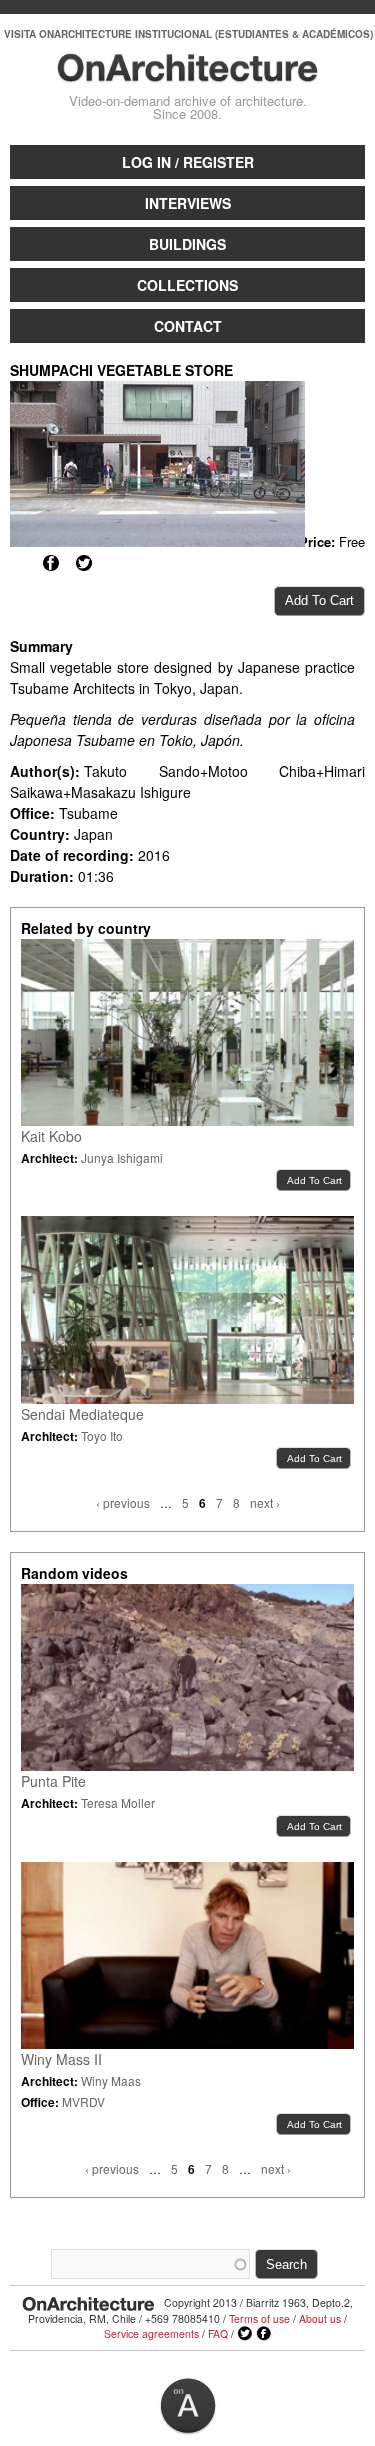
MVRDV (83, 2101)
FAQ (218, 2333)
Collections (187, 285)
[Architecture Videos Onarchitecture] (187, 73)
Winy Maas (111, 2080)
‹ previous (123, 1502)
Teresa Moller (118, 1802)
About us (320, 2318)
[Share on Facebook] (51, 563)
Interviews (188, 203)
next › (265, 1502)
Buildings (187, 244)
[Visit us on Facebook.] (264, 2334)
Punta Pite (53, 1781)
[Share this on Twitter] (84, 563)
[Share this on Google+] (18, 563)
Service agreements (151, 2333)
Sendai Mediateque (82, 1414)
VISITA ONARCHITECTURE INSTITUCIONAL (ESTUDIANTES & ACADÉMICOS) (188, 34)
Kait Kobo (51, 1136)
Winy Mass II (61, 2059)
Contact (188, 326)
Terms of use (259, 2318)
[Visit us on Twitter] (245, 2334)
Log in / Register (188, 162)
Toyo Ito (102, 1435)
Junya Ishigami (122, 1157)
